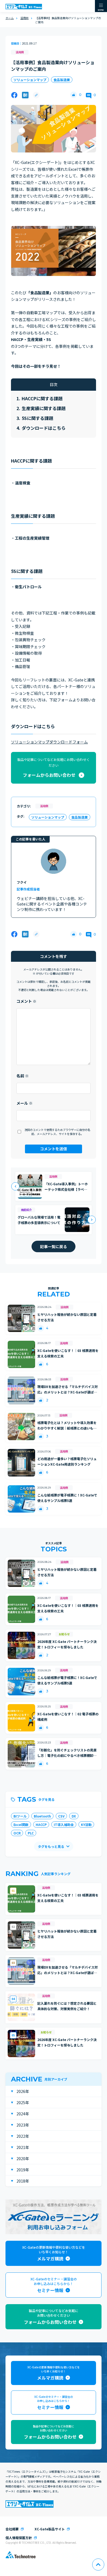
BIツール (20, 1816)
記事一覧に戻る (54, 1246)
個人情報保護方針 (19, 2538)
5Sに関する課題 (37, 418)
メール (25, 1103)
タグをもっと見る (51, 1846)
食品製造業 (62, 80)
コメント (26, 1001)
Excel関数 (21, 1824)
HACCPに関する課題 (42, 398)
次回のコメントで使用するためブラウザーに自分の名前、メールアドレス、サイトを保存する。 (57, 1132)
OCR (17, 1833)
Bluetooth (42, 1816)
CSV (61, 1816)
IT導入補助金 (64, 1824)
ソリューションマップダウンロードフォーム (49, 742)
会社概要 (12, 2529)
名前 (23, 1076)
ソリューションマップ (30, 80)
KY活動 (86, 1824)
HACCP (41, 1824)
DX (74, 1816)
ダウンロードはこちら (44, 428)
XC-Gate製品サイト (50, 2529)
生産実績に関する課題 (44, 408)
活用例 (20, 52)
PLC (31, 1833)
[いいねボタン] (74, 95)
